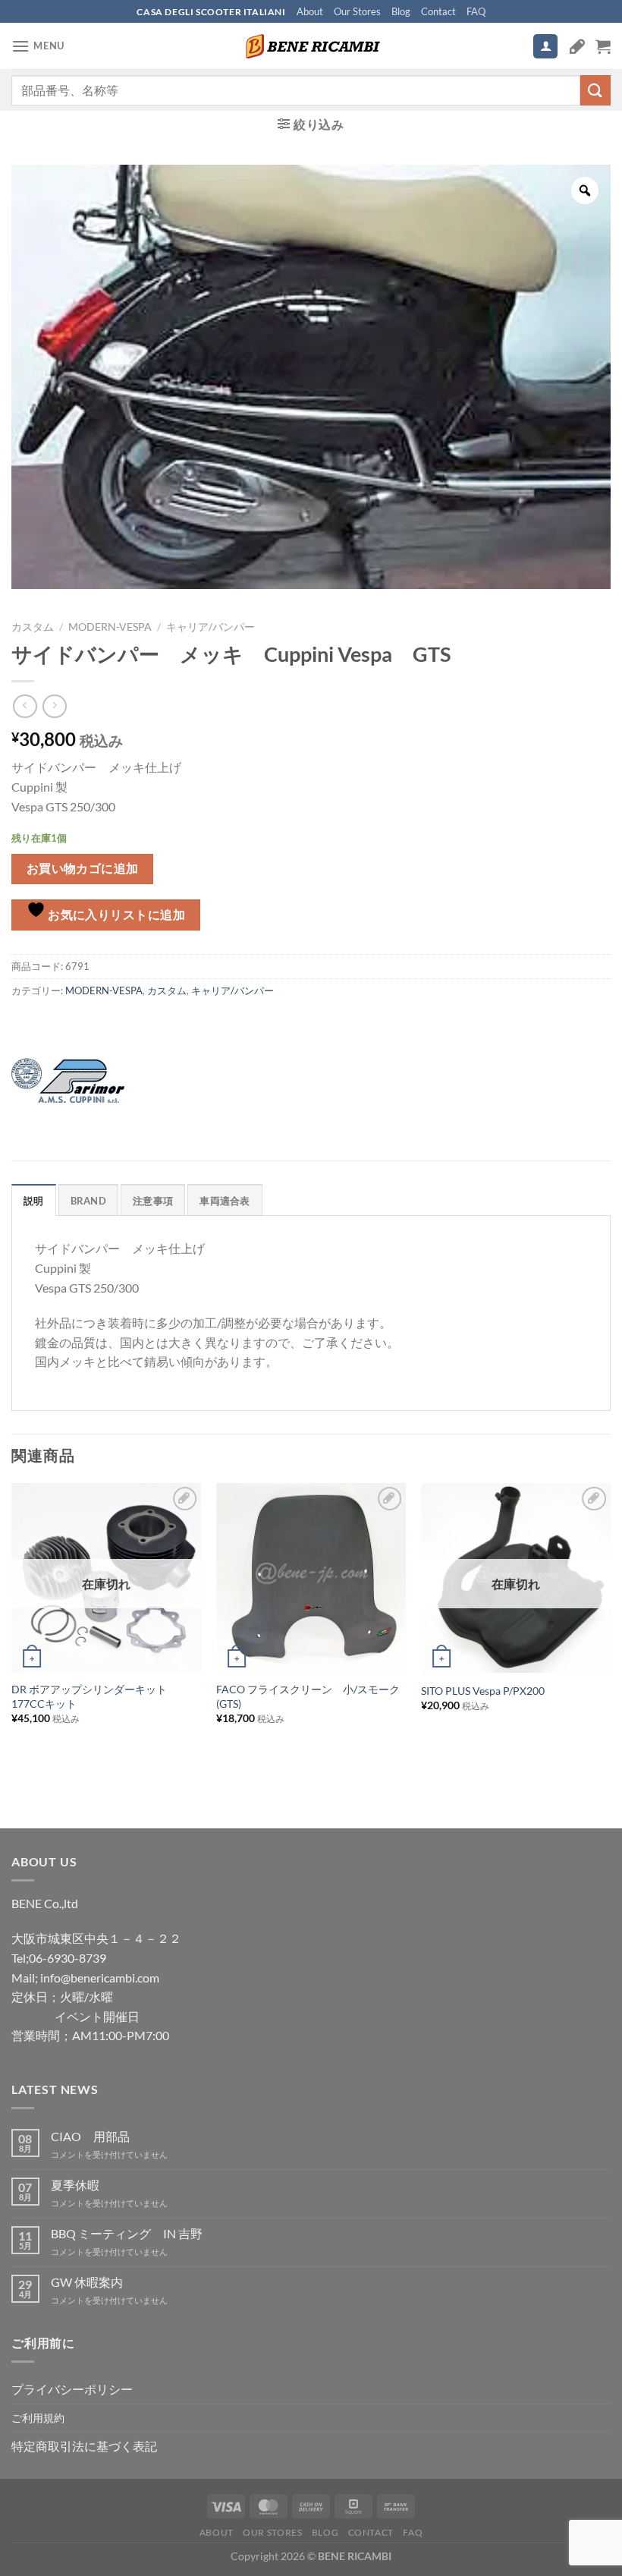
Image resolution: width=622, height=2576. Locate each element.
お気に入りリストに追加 (116, 915)
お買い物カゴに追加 (83, 868)
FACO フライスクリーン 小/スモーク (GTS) (311, 1696)
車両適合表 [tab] (225, 1201)
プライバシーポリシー (72, 2389)
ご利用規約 (38, 2418)
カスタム (33, 627)
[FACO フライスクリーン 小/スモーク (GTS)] (311, 1578)
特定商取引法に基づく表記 (84, 2446)
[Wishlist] (577, 46)
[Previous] (12, 1628)
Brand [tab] (88, 1201)
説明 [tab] (34, 1201)
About (310, 11)
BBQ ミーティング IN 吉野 (127, 2233)
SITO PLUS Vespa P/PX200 (483, 1691)
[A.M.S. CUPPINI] (68, 1081)
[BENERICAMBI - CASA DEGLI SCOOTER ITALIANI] (311, 46)
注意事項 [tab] (153, 1201)
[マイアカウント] (545, 47)
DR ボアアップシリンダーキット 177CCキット (94, 1696)
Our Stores (357, 11)
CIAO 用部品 (90, 2136)
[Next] (610, 1628)
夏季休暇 (75, 2185)
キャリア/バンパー (210, 627)
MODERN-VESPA (110, 627)
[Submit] (595, 90)
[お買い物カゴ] (603, 46)
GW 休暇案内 (87, 2282)
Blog (401, 11)
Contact (438, 11)
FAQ (476, 11)
